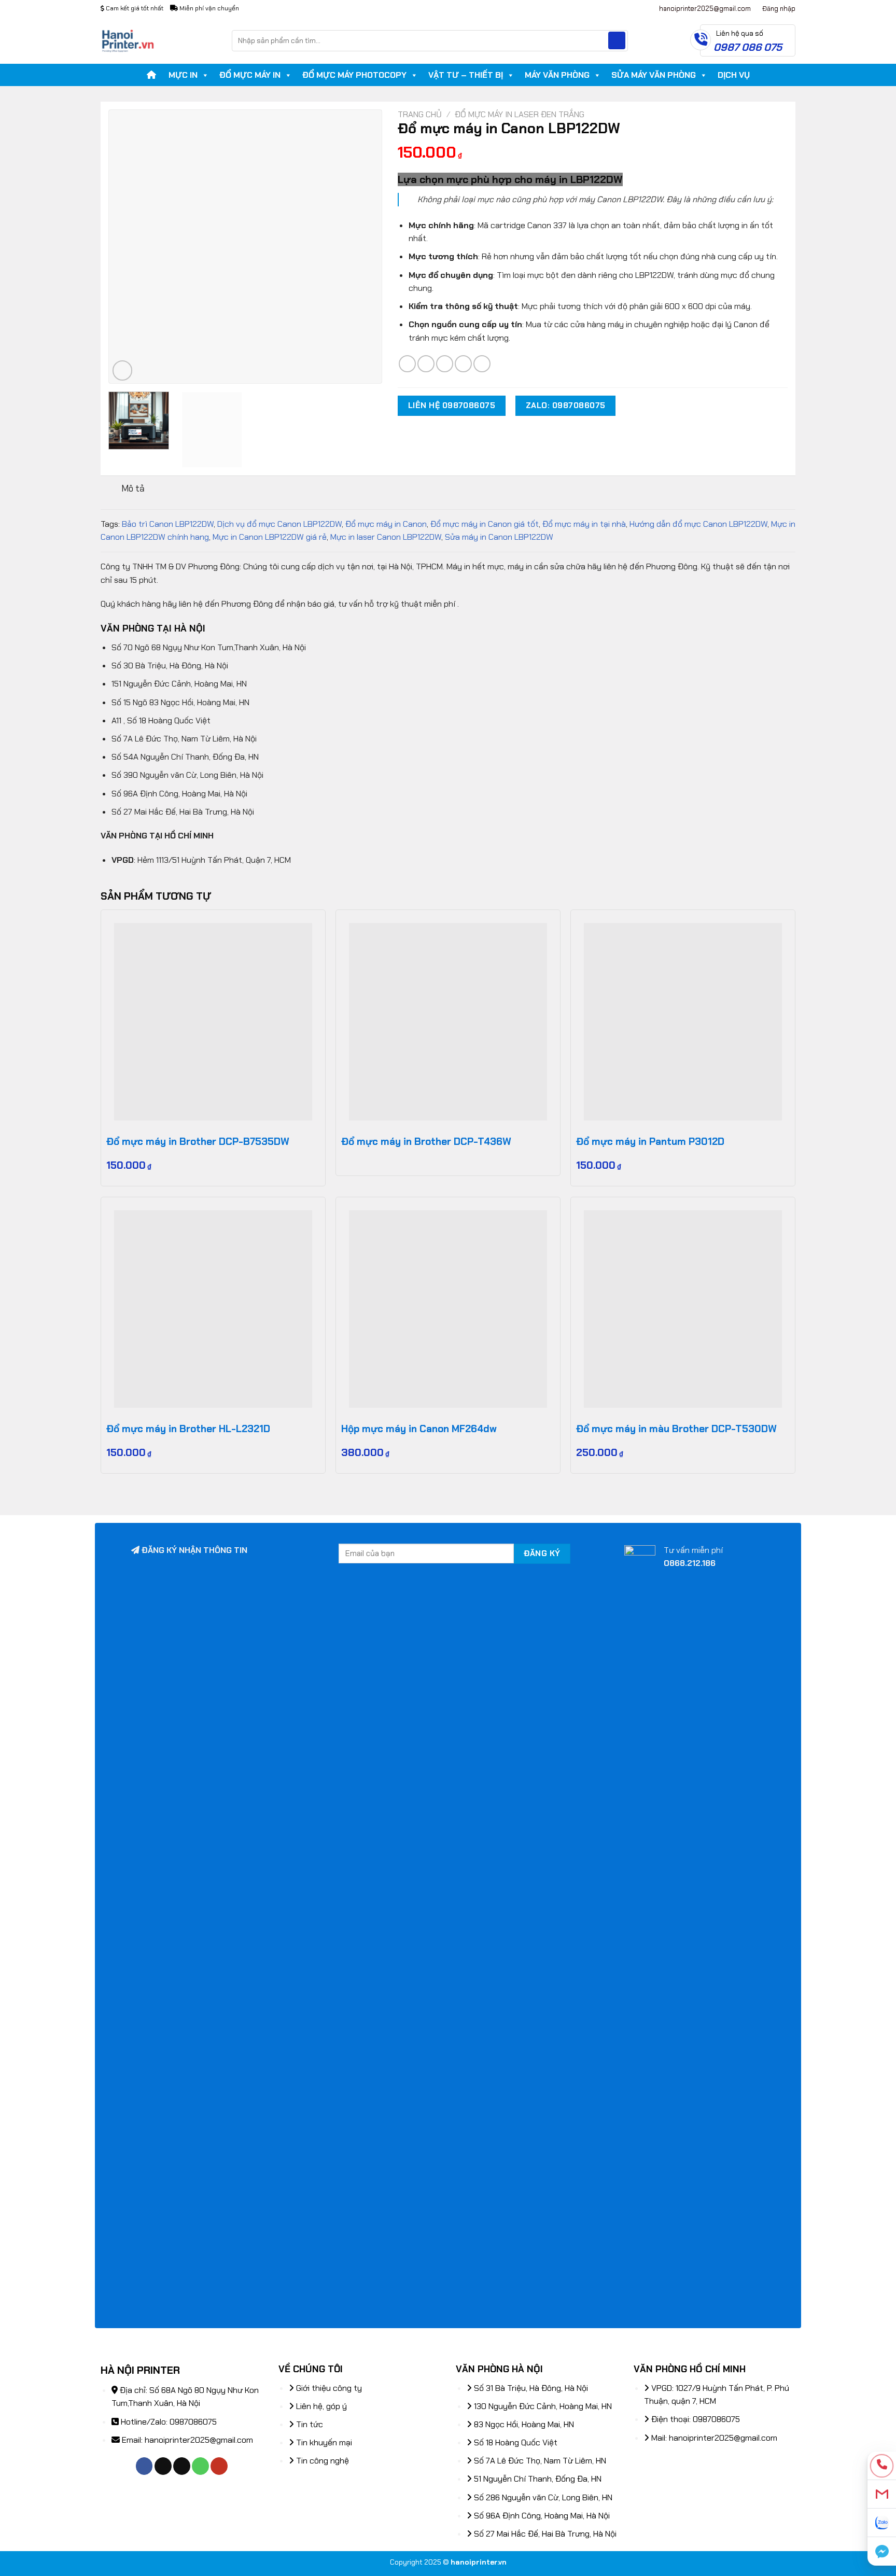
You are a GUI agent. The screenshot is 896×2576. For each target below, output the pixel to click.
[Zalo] (882, 2523)
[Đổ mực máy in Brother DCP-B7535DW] (213, 1022)
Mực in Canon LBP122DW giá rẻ (270, 537)
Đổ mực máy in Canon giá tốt (485, 524)
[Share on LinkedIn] (482, 364)
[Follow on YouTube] (219, 2466)
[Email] (882, 2494)
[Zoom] (123, 370)
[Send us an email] (182, 2466)
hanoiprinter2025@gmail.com (199, 2440)
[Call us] (200, 2466)
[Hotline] (882, 2466)
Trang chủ (420, 114)
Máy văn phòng (557, 75)
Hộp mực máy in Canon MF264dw (419, 1429)
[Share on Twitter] (426, 364)
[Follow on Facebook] (144, 2466)
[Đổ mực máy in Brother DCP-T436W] (448, 1022)
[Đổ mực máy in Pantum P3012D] (683, 1022)
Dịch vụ (734, 75)
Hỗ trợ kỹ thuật (613, 8)
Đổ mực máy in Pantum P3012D (650, 1142)
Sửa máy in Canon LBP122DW (499, 537)
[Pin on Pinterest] (463, 364)
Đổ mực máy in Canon (386, 524)
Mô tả (133, 488)
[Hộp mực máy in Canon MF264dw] (448, 1309)
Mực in (183, 75)
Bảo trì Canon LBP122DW (168, 524)
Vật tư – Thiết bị (466, 75)
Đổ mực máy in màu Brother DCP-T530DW (676, 1429)
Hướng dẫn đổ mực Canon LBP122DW (698, 524)
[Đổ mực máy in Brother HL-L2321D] (213, 1309)
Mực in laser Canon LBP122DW (386, 537)
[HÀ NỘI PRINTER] (158, 40)
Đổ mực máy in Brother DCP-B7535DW (198, 1142)
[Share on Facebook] (407, 364)
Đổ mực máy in (250, 75)
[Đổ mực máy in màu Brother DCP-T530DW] (683, 1309)
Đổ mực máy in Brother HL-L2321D (188, 1429)
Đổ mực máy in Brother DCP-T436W (426, 1142)
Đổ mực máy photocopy (354, 75)
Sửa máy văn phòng (654, 75)
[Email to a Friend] (445, 364)
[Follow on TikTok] (163, 2466)
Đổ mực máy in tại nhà (584, 524)
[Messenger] (882, 2551)
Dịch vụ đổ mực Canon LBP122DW (279, 524)
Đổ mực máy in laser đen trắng (520, 114)
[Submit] (617, 40)
